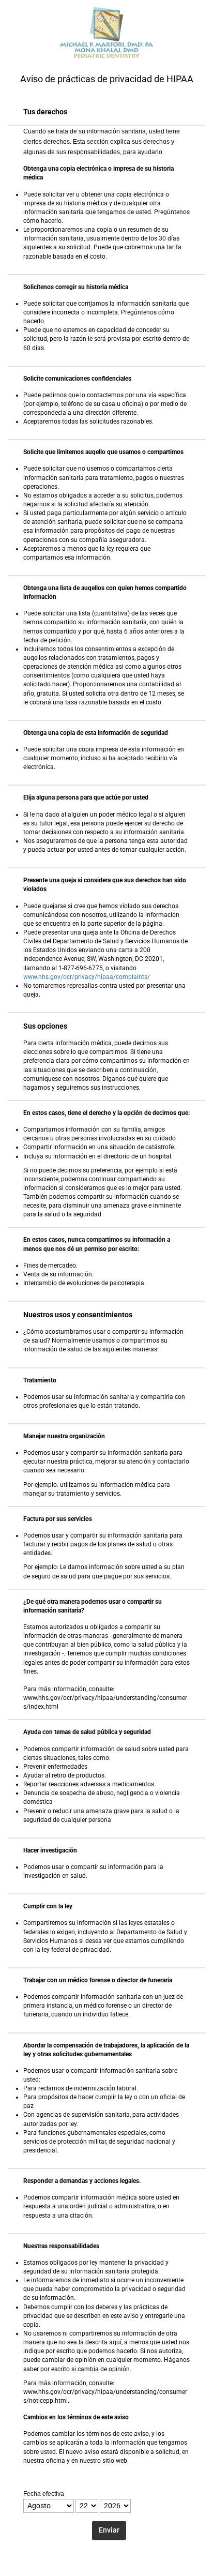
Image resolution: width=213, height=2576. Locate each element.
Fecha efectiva (44, 2494)
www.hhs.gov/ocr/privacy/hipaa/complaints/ (87, 977)
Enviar (109, 2530)
